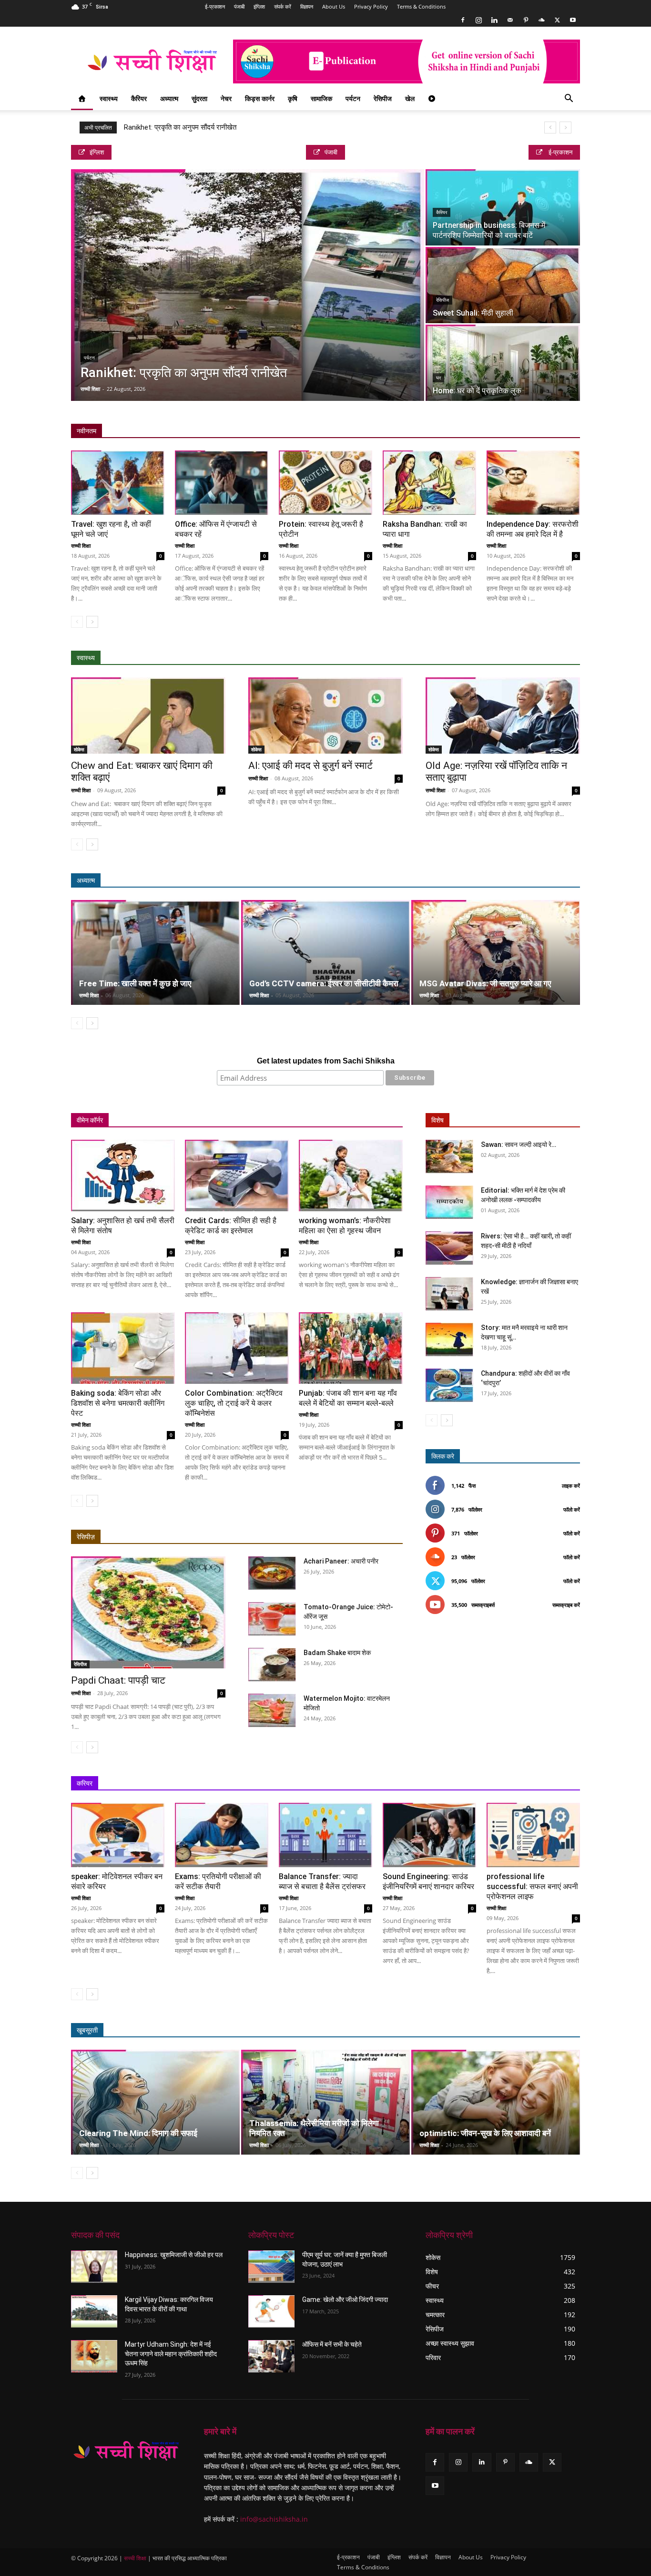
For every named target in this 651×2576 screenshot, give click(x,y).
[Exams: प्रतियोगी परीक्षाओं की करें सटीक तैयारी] (222, 1835)
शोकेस (79, 749)
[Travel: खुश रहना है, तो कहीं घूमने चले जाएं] (118, 483)
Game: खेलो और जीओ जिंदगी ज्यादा (345, 2300)
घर (438, 378)
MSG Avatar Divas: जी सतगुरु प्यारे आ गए (485, 983)
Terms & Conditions (421, 6)
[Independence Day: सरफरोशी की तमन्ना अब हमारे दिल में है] (533, 483)
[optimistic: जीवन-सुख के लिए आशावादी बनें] (496, 2102)
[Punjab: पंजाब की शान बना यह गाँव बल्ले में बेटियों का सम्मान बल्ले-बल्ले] (351, 1348)
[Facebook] (463, 20)
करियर (85, 1783)
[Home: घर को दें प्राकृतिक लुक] (503, 363)
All (393, 658)
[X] (557, 20)
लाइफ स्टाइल (495, 2030)
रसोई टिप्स (315, 1120)
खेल (410, 98)
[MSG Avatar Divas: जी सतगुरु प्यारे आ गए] (496, 952)
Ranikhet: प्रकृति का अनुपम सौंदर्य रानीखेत (180, 127)
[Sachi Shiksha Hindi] (126, 2451)
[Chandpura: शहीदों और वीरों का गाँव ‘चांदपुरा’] (449, 1385)
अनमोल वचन (439, 881)
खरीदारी (350, 1120)
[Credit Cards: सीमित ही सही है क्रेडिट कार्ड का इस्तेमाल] (237, 1176)
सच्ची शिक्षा (90, 389)
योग (532, 658)
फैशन (530, 2030)
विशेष (437, 1120)
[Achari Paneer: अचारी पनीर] (272, 1573)
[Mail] (510, 20)
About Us (334, 6)
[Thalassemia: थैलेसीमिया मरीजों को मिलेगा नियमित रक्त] (325, 2102)
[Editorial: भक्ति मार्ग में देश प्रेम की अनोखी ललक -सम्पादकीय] (449, 1202)
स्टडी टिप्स (488, 1784)
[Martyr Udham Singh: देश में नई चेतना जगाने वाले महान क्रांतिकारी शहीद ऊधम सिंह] (94, 2356)
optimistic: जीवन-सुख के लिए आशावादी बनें (485, 2133)
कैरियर (139, 98)
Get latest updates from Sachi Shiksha (326, 1061)
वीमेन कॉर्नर (90, 1120)
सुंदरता (199, 98)
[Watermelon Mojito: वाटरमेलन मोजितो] (272, 1710)
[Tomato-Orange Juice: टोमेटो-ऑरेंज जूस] (272, 1619)
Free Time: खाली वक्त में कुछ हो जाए (135, 983)
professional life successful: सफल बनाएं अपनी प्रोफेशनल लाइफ (532, 1886)
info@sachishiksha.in (274, 2519)
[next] (565, 128)
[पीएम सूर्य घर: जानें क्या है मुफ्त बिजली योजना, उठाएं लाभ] (271, 2267)
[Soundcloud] (541, 20)
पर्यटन (353, 98)
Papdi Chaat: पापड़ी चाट (118, 1680)
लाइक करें (571, 1486)
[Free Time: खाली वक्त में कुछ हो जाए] (155, 952)
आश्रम (500, 881)
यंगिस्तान (243, 1120)
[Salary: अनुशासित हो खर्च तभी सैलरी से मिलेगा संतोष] (123, 1176)
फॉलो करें (572, 1509)
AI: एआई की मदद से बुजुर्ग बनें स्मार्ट (310, 766)
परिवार (191, 1120)
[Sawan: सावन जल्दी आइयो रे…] (449, 1156)
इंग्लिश (259, 6)
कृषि (293, 98)
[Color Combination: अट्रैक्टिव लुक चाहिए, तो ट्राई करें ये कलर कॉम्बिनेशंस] (237, 1348)
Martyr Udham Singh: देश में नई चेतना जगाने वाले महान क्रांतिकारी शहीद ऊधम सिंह (171, 2354)
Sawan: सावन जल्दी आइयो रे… (519, 1145)
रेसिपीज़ (86, 1537)
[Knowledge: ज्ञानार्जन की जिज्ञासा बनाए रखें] (449, 1294)
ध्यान (473, 881)
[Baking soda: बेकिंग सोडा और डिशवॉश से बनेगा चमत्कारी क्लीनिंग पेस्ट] (123, 1348)
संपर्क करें (283, 6)
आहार (475, 658)
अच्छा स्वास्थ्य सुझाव (433, 658)
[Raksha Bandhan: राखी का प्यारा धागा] (429, 483)
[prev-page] (77, 622)
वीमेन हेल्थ (278, 1120)
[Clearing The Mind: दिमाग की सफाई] (155, 2102)
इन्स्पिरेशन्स (449, 1784)
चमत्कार (402, 881)
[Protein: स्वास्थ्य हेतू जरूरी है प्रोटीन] (325, 483)
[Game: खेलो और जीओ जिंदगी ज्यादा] (271, 2311)
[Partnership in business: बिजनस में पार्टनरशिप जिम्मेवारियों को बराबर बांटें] (503, 207)
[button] (569, 99)
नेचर (226, 98)
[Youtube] (573, 20)
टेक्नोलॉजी (525, 1784)
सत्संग (529, 881)
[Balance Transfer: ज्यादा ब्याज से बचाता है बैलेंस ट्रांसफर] (325, 1835)
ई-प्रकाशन (215, 6)
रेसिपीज (383, 98)
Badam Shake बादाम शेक (337, 1653)
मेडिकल (505, 658)
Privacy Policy (371, 6)
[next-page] (92, 622)
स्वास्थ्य (109, 98)
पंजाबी (239, 6)
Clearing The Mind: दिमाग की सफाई (138, 2133)
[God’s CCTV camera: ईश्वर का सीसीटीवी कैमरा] (325, 952)
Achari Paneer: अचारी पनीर (341, 1561)
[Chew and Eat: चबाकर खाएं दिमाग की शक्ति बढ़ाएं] (148, 716)
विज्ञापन (307, 6)
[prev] (550, 128)
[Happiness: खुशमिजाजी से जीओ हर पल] (94, 2267)
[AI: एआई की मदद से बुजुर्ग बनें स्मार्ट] (325, 716)
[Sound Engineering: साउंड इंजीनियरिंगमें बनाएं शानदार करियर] (429, 1835)
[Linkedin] (494, 20)
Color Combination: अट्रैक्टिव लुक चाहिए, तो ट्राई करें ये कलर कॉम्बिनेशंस (234, 1403)
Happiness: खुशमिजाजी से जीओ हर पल (174, 2255)
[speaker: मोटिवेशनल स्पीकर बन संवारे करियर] (118, 1835)
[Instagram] (478, 20)
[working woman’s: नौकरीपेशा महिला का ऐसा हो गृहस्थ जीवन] (351, 1176)
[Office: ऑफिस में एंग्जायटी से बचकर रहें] (222, 483)
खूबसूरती (87, 2030)
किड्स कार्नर (260, 98)
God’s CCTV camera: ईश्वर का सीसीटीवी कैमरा (324, 983)
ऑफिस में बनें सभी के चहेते (332, 2344)
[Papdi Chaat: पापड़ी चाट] (148, 1612)
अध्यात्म (169, 98)
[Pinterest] (526, 20)
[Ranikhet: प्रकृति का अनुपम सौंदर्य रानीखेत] (248, 285)
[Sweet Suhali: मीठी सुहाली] (503, 285)
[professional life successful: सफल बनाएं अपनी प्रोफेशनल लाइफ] (533, 1835)
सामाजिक (321, 98)
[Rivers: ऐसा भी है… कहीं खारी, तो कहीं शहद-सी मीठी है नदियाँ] (449, 1248)
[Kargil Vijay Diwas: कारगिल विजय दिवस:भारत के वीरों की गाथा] (94, 2311)
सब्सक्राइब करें (566, 1605)
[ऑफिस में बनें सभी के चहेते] (271, 2356)
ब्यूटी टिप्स (455, 2030)
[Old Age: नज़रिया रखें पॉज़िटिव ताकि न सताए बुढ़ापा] (503, 716)
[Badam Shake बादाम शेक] (272, 1665)
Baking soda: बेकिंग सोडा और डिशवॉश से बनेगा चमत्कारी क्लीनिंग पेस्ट (118, 1403)
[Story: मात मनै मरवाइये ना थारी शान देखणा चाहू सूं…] (449, 1339)
